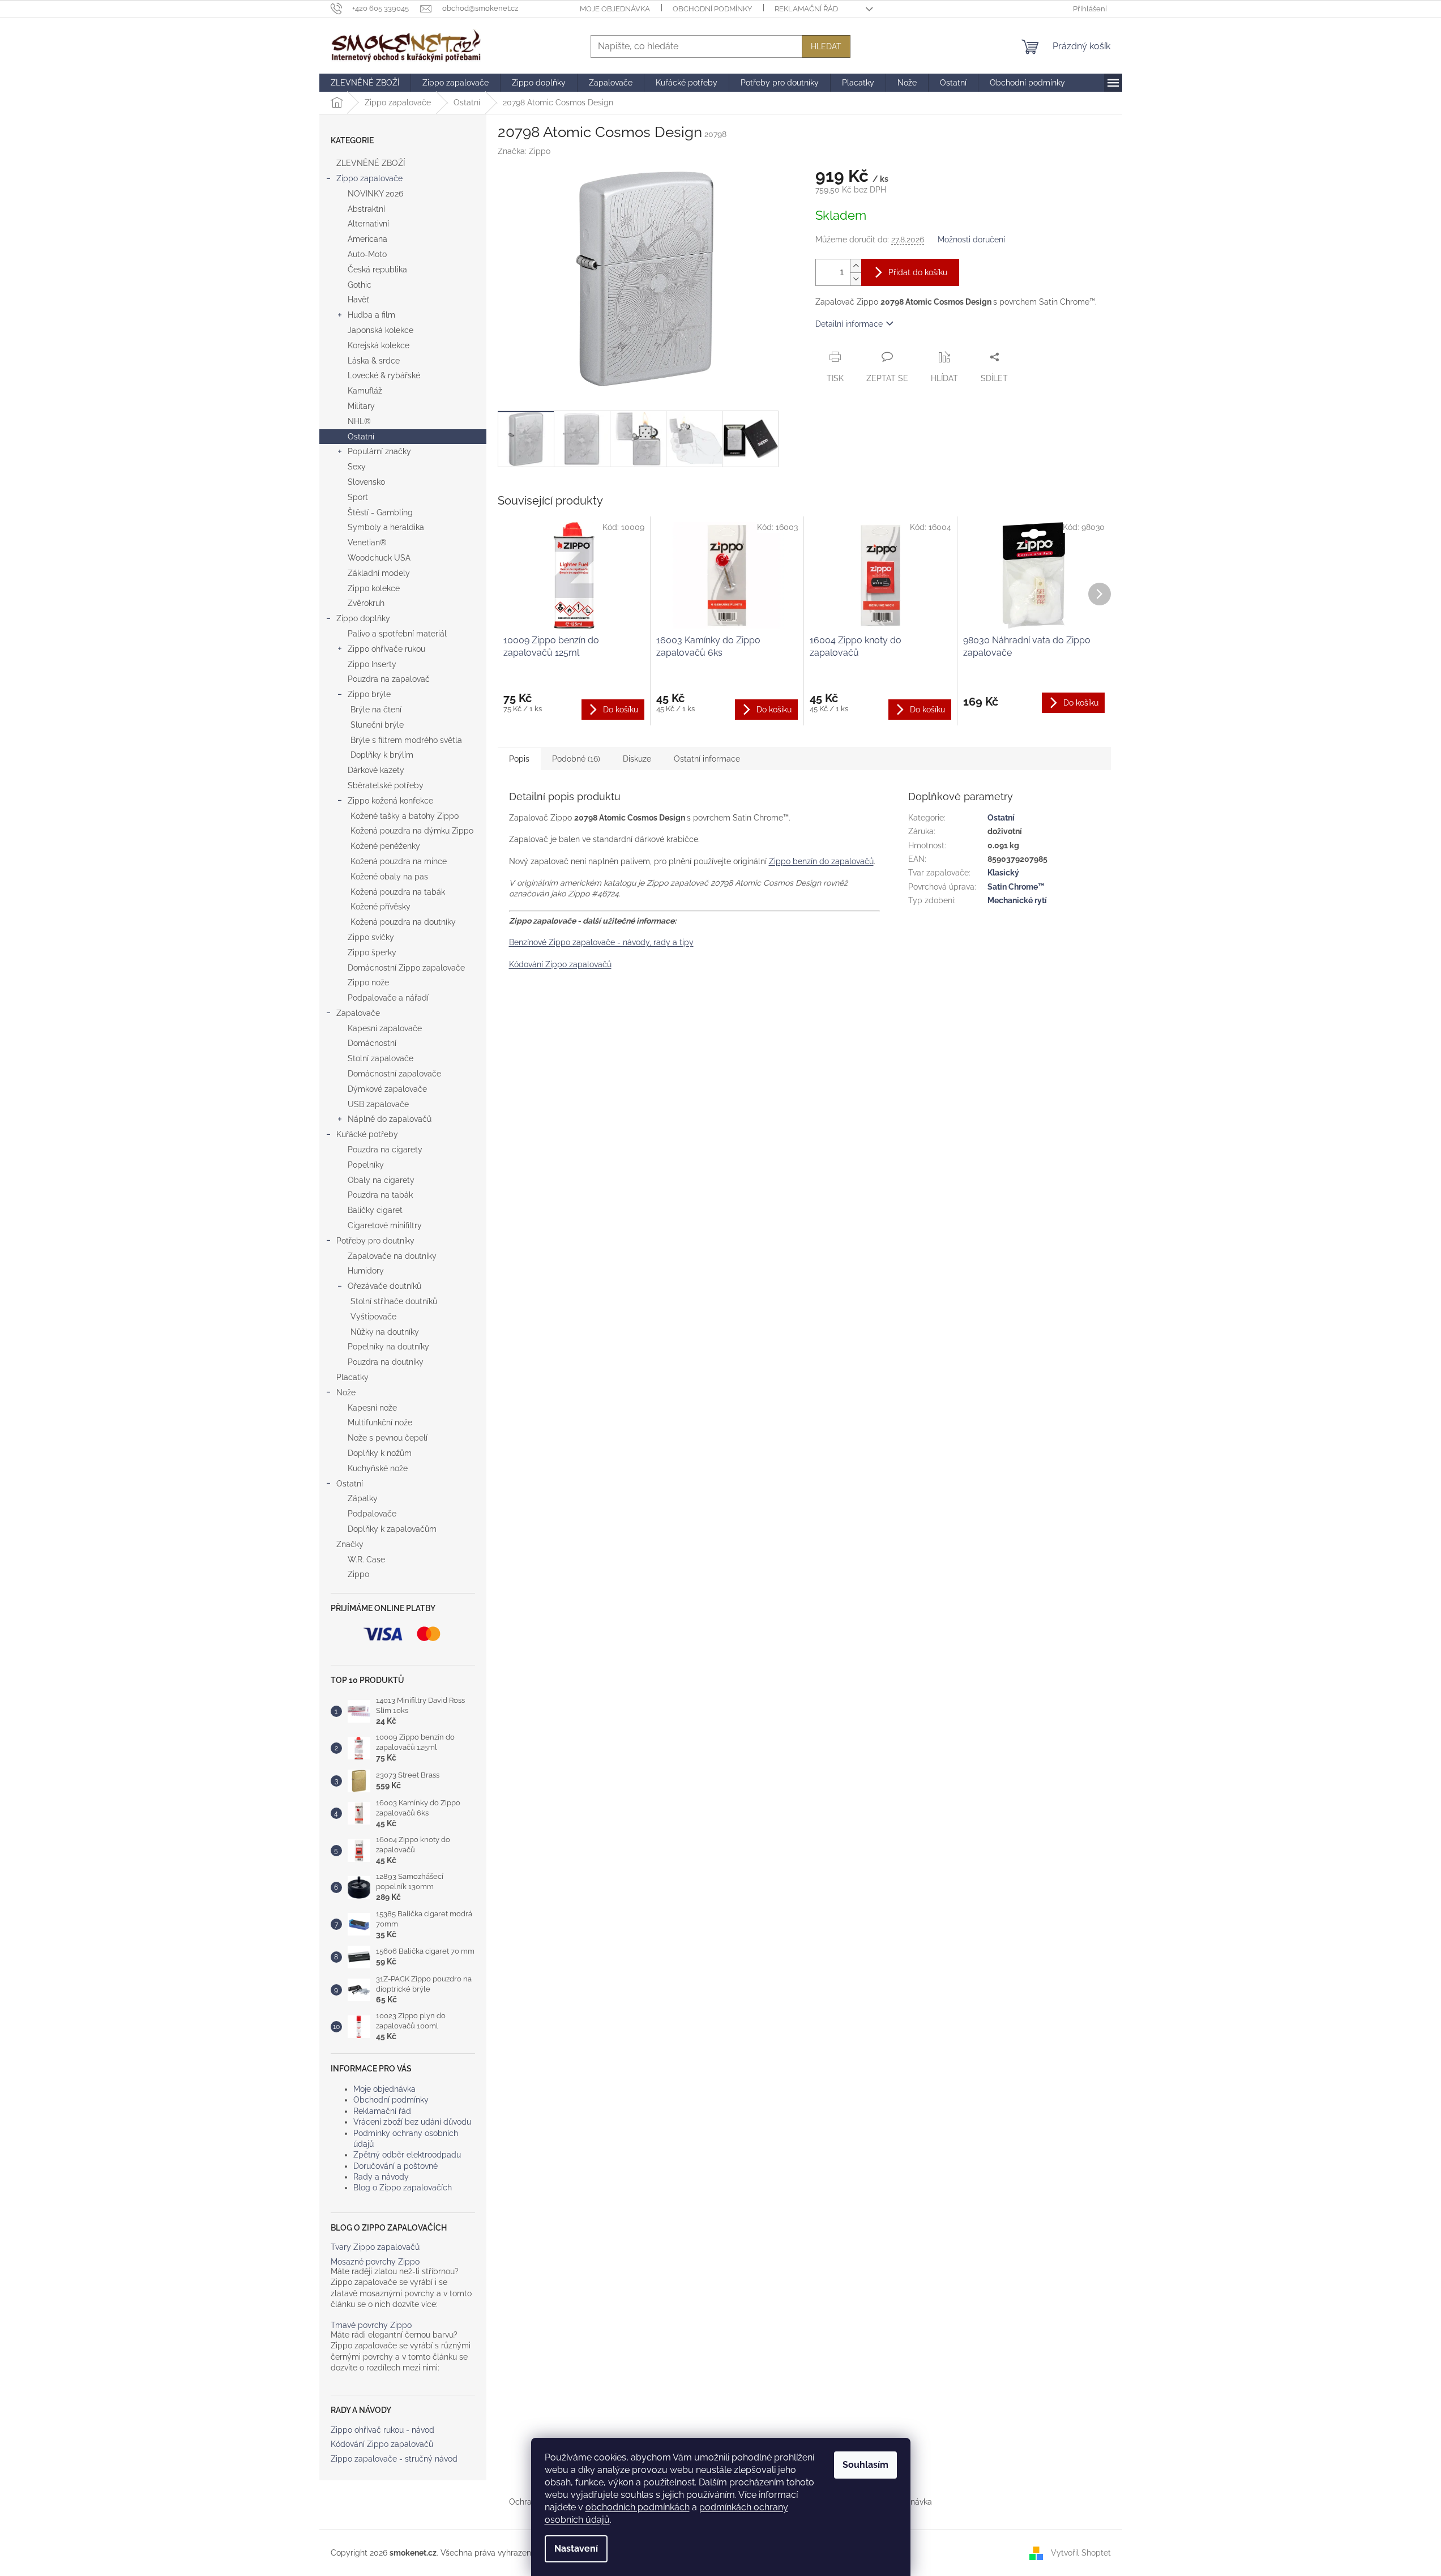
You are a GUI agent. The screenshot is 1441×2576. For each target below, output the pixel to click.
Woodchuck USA (379, 558)
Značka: (524, 151)
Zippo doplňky (363, 618)
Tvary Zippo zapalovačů (375, 2247)
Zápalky (363, 1498)
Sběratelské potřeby (386, 785)
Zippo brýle (369, 694)
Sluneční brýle (377, 725)
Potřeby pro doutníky (375, 1241)
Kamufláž (365, 391)
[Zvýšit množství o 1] (856, 266)
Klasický (1003, 873)
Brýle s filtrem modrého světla (406, 740)
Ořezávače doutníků (384, 1286)
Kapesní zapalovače (385, 1028)
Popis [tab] (519, 759)
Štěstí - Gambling (380, 512)
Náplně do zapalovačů (390, 1119)
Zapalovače (358, 1013)
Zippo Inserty (372, 664)
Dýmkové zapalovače (387, 1089)
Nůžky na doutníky (385, 1332)
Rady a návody (381, 2177)
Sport (358, 497)
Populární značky (379, 451)
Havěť (358, 300)
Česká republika (377, 270)
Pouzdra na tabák (380, 1195)
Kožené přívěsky (380, 907)
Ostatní (361, 437)
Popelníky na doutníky (388, 1347)
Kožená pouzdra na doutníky (403, 922)
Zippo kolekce (374, 588)
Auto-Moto (367, 254)
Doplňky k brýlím (382, 755)
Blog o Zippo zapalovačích (403, 2188)
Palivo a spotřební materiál (397, 634)
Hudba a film (371, 315)
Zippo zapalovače (369, 178)
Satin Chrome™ (1016, 887)
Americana (367, 239)
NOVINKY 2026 (375, 194)
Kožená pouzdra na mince (399, 861)
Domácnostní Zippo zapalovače (406, 968)
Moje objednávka (615, 9)
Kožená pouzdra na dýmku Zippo (412, 831)
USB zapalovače (378, 1104)
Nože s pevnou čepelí (388, 1438)
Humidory (366, 1271)
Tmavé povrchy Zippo (371, 2325)
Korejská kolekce (379, 345)
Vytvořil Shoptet (1081, 2552)
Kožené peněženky (385, 846)
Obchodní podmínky (712, 9)
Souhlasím (865, 2465)
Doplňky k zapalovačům (392, 1529)
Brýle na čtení (376, 710)
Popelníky (366, 1165)
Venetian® (367, 542)
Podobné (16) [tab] (576, 759)
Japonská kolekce (380, 330)
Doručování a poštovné (395, 2166)
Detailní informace (849, 324)
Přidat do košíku (918, 272)
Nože (346, 1392)
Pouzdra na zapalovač (389, 679)
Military (361, 406)
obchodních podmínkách (638, 2507)
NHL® (359, 421)
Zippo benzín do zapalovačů (821, 861)
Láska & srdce (374, 361)
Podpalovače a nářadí (388, 998)
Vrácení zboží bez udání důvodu (412, 2122)
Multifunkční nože (380, 1422)
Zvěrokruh (366, 603)
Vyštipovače (373, 1317)
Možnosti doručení (971, 240)
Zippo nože (368, 982)
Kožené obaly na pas (389, 877)
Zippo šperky (372, 952)
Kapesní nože (372, 1408)
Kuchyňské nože (378, 1468)
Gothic (360, 285)
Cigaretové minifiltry (385, 1225)
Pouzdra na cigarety (385, 1150)
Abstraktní (366, 209)
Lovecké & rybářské (384, 375)
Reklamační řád (806, 9)
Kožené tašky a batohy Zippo (405, 816)
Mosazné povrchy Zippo (375, 2262)
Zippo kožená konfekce (390, 801)
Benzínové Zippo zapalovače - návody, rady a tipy (601, 942)
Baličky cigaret (375, 1210)
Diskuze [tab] (637, 759)
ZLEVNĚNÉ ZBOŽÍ (371, 163)
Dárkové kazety (376, 770)
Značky (350, 1544)
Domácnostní (372, 1043)
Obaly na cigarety (381, 1180)
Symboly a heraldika (386, 527)
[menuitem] (365, 83)
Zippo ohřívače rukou (386, 649)
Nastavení (576, 2549)
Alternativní (368, 224)
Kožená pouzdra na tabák (398, 892)
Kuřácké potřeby (367, 1134)
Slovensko (366, 482)
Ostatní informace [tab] (707, 759)
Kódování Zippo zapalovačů (382, 2444)
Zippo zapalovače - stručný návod (394, 2459)
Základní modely (379, 573)
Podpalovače (372, 1514)
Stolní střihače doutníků (394, 1301)
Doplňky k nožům (380, 1453)
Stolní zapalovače (380, 1058)
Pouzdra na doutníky (386, 1362)
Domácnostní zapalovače (394, 1074)
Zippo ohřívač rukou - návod (382, 2430)
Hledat (826, 46)
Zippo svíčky (371, 937)
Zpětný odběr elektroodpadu (407, 2155)
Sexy (357, 467)
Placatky (352, 1377)
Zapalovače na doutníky (392, 1256)
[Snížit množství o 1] (856, 279)
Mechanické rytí (1017, 900)
